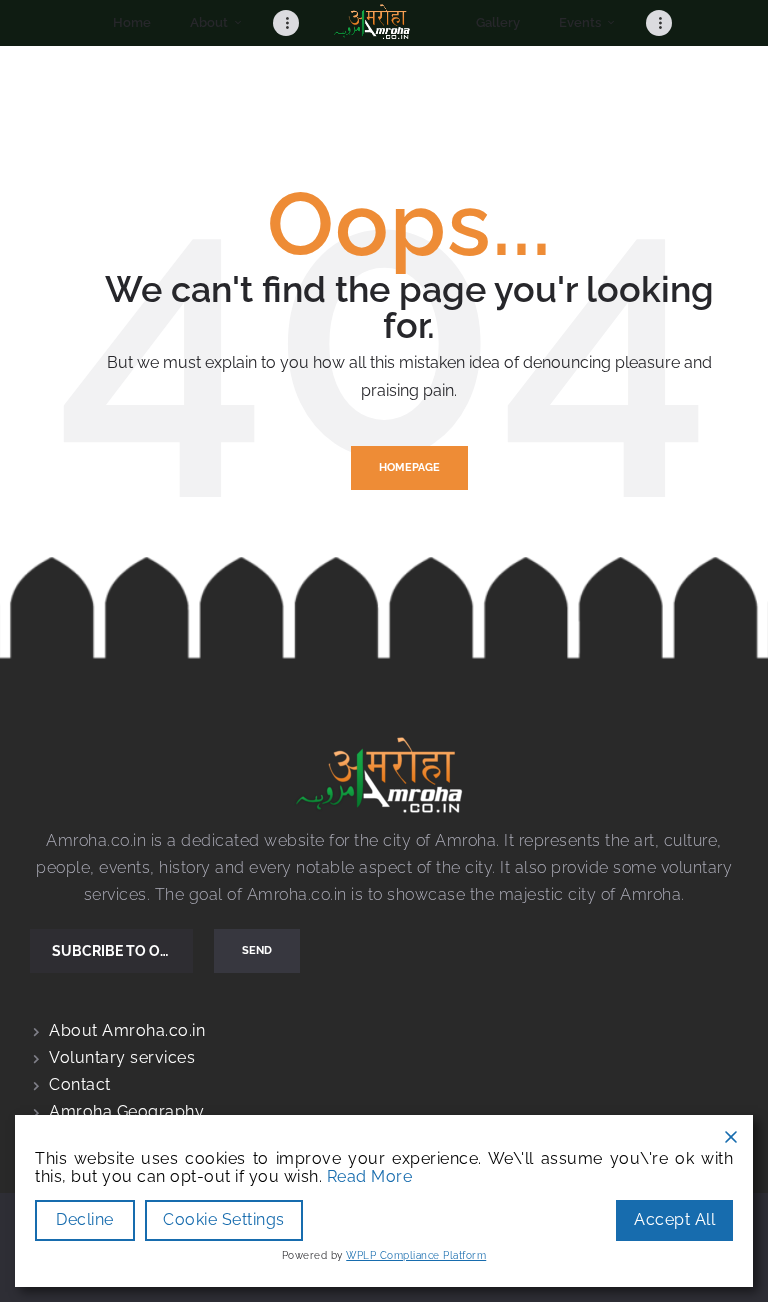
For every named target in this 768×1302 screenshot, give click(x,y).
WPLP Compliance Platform (416, 1255)
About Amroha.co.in (127, 1030)
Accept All (674, 1219)
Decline (85, 1219)
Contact (80, 1084)
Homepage (409, 467)
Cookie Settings (224, 1219)
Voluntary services (122, 1057)
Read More (370, 1177)
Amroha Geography (126, 1111)
